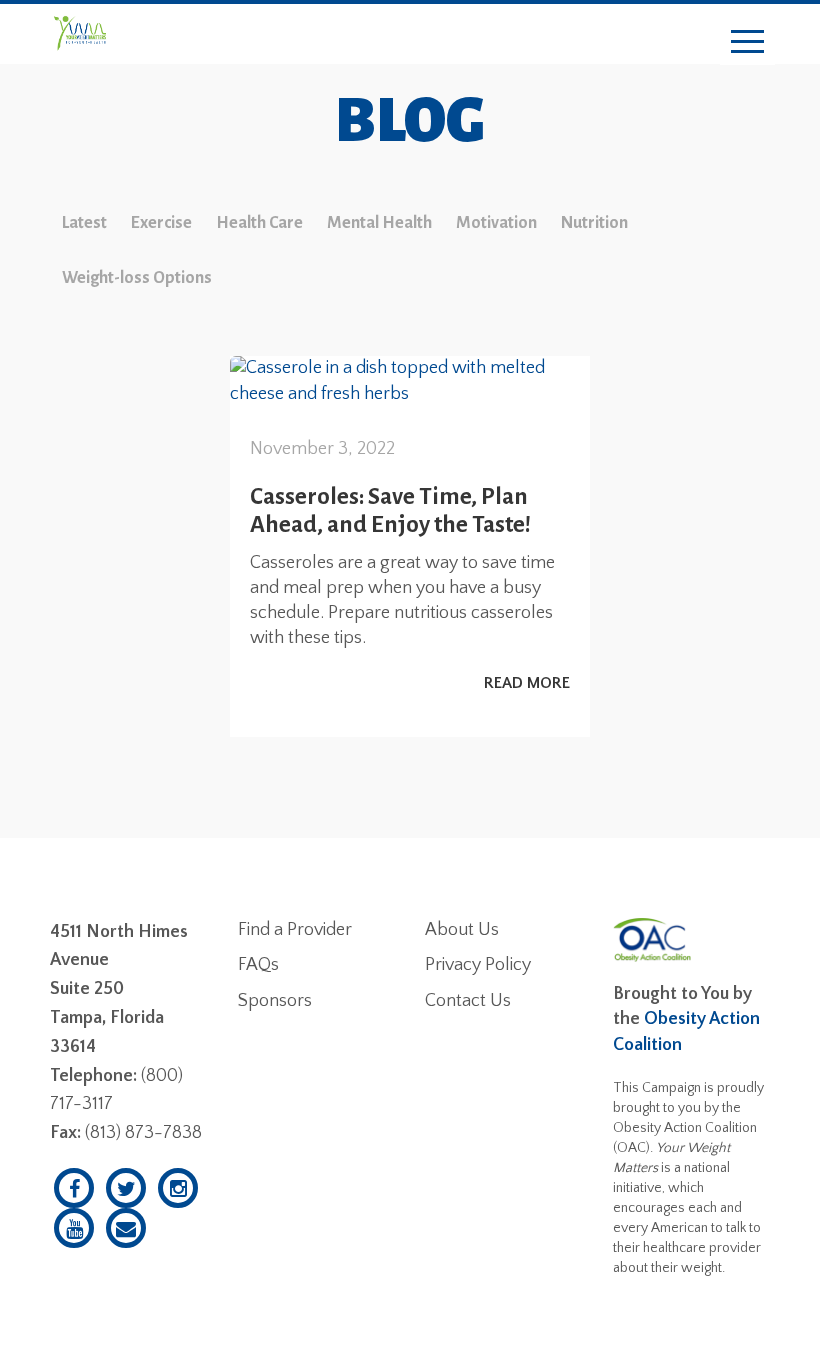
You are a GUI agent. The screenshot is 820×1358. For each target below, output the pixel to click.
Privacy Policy (478, 965)
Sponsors (275, 1001)
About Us (462, 930)
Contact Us (468, 1001)
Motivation (496, 223)
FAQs (258, 965)
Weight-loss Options (137, 278)
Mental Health (379, 223)
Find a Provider (295, 930)
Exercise (161, 223)
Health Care (259, 223)
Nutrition (594, 223)
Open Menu (747, 42)
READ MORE (527, 683)
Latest (84, 223)
